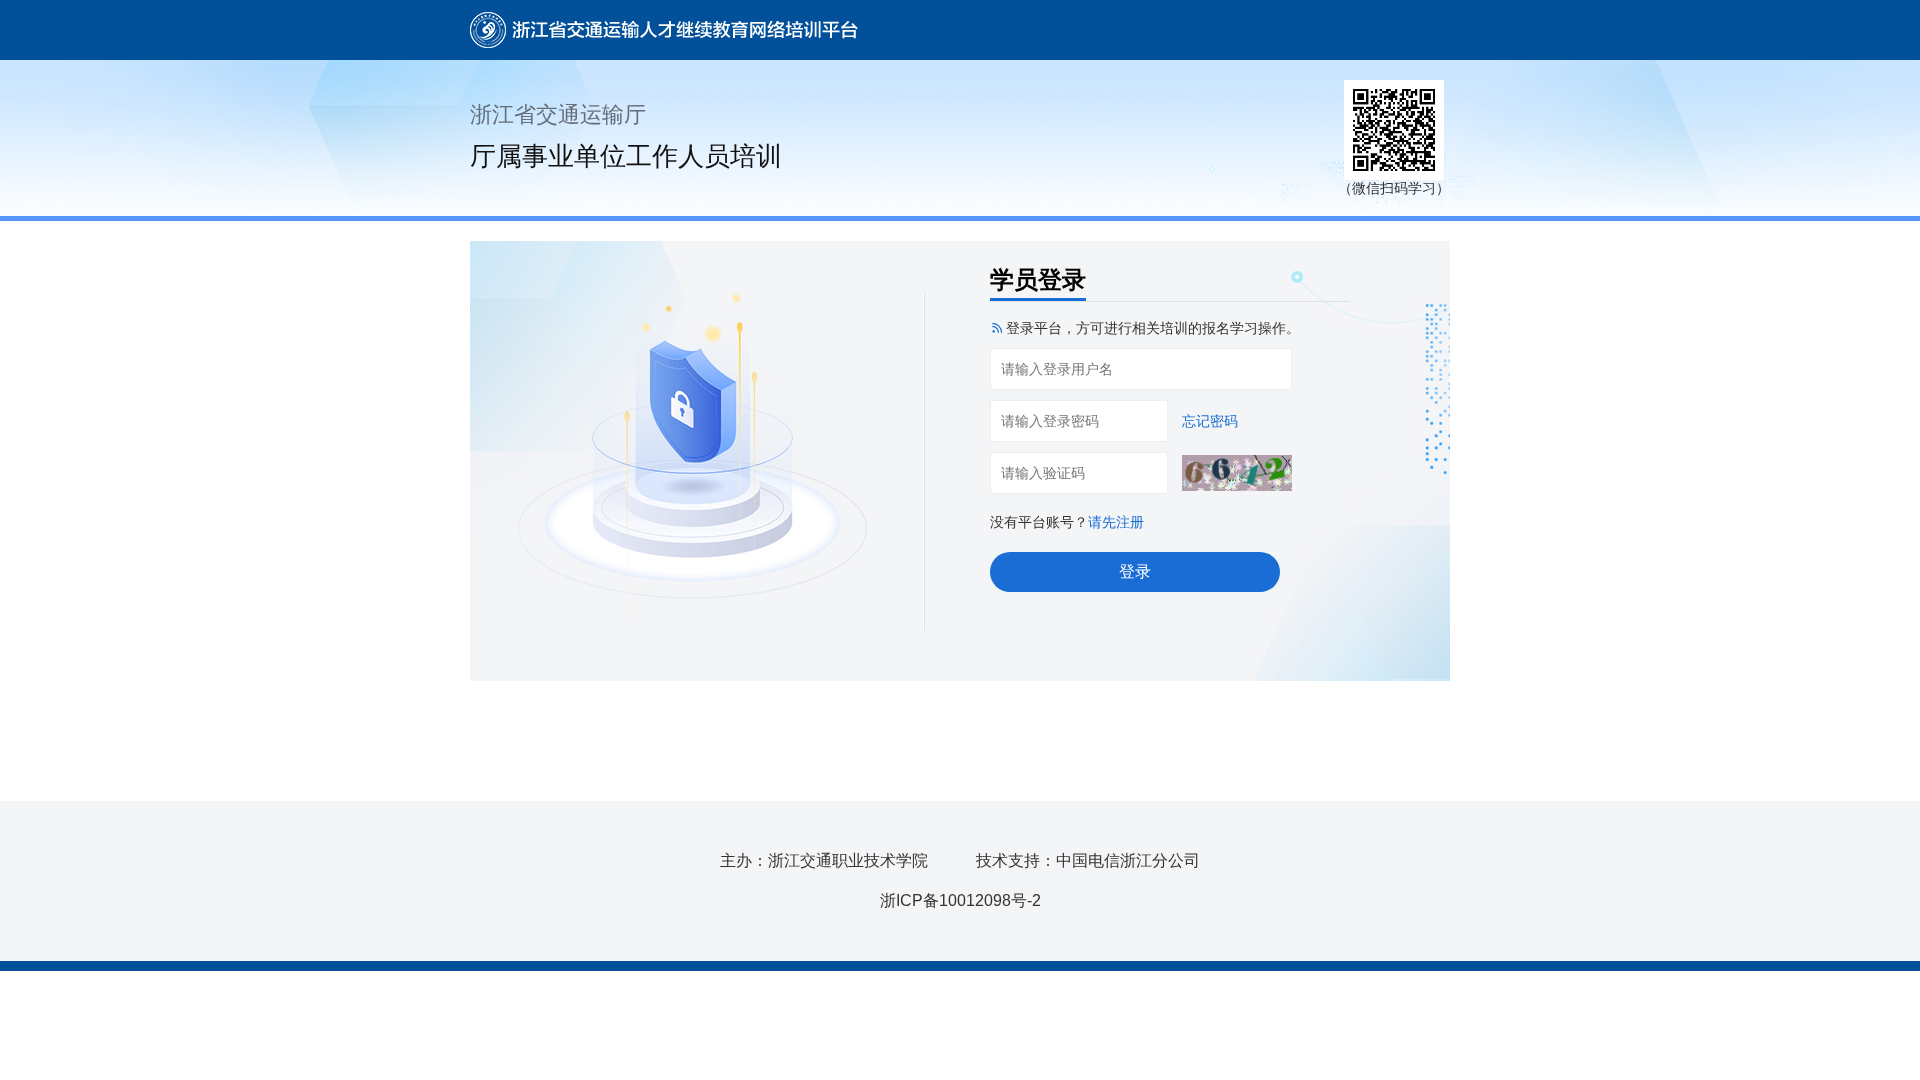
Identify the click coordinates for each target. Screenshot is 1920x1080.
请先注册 (1116, 522)
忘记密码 (1210, 421)
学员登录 (1038, 279)
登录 (1135, 571)
